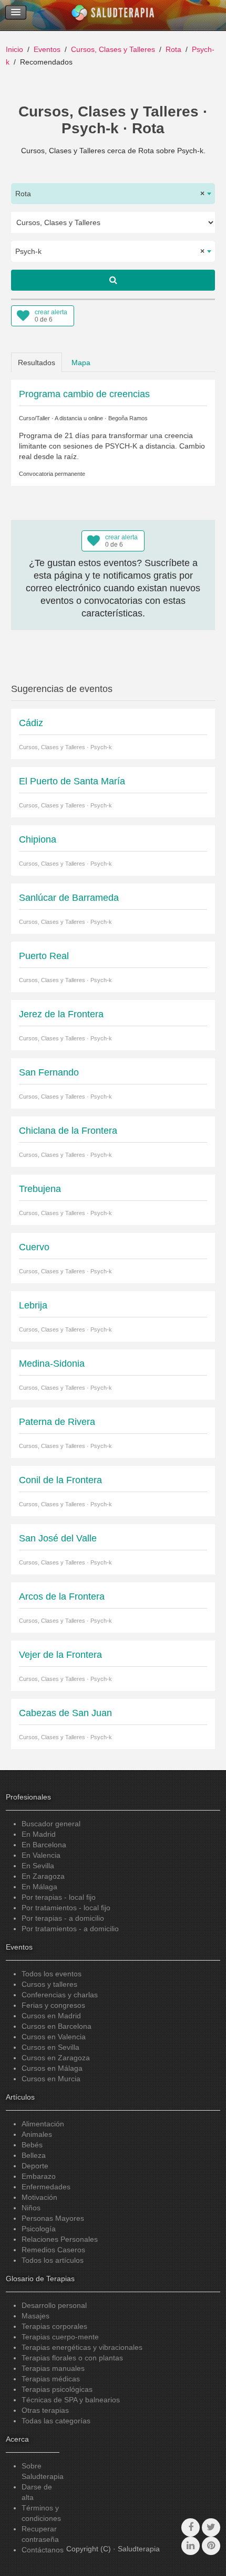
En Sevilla (38, 1866)
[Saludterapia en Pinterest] (211, 2546)
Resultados (37, 363)
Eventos (47, 49)
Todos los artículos (53, 2260)
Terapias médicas (51, 2379)
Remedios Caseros (53, 2250)
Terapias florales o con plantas (72, 2358)
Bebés (32, 2145)
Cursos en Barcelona (56, 2026)
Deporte (35, 2166)
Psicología (39, 2229)
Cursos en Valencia (54, 2037)
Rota (173, 49)
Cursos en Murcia (51, 2079)
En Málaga (39, 1887)
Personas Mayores (53, 2218)
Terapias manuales (53, 2368)
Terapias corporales (54, 2326)
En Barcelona (44, 1845)
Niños (31, 2208)
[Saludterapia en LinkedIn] (191, 2546)
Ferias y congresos (53, 2005)
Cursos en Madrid (51, 2016)
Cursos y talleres (49, 1984)
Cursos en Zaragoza (56, 2058)
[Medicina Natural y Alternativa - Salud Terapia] (113, 15)
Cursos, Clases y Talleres (113, 49)
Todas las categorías (56, 2421)
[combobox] (113, 194)
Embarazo (39, 2176)
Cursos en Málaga (52, 2068)
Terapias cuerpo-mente (60, 2337)
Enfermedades (46, 2187)
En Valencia (41, 1855)
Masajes (35, 2316)
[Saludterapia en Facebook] (191, 2527)
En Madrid (39, 1834)
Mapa (81, 363)
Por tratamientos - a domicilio (70, 1929)
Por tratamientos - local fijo (66, 1908)
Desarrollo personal (54, 2305)
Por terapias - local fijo (59, 1897)
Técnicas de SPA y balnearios (71, 2400)
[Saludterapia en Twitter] (211, 2527)
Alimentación (43, 2124)
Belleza (34, 2155)
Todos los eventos (52, 1974)
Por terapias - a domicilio (63, 1918)
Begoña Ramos (128, 418)
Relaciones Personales (60, 2239)
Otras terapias (45, 2410)
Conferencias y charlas (60, 1995)
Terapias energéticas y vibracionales (82, 2347)
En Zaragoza (43, 1876)
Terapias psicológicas (57, 2389)
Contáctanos (43, 2550)
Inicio (14, 49)
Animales (37, 2134)
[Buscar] (113, 280)
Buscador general (51, 1824)
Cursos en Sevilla (50, 2047)
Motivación (39, 2197)
